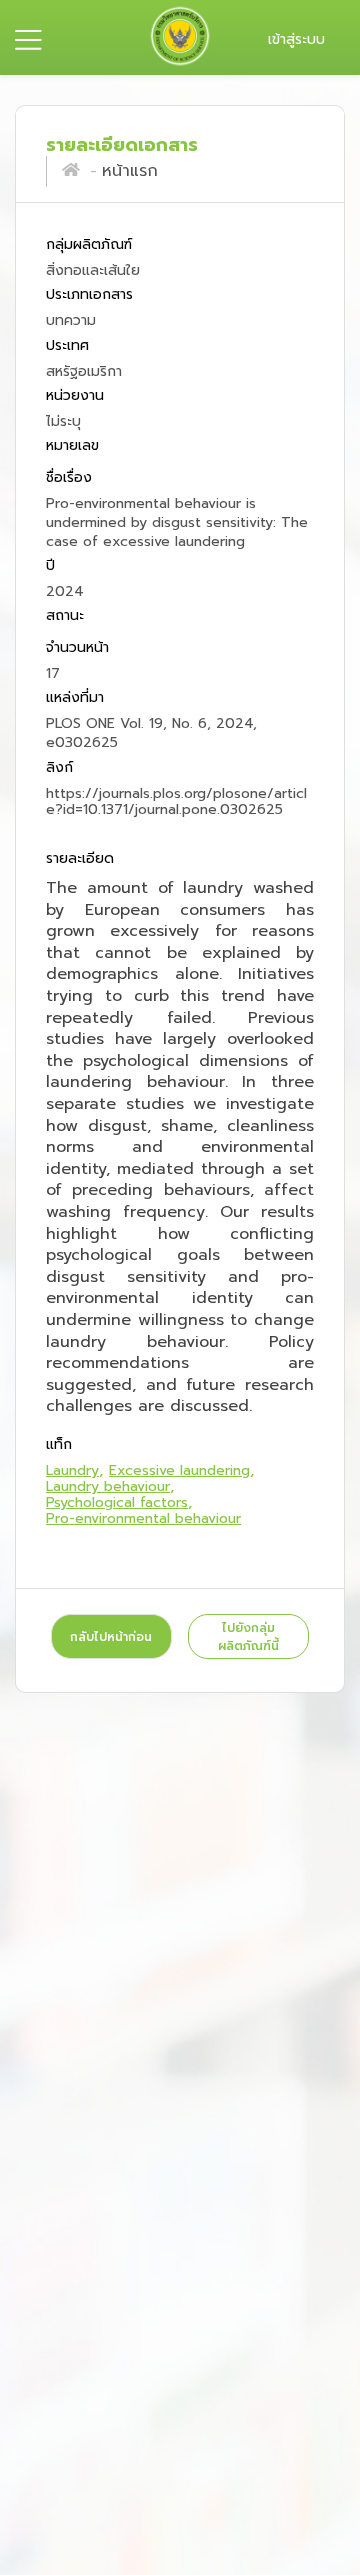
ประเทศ (67, 345)
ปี (50, 566)
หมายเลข (72, 446)
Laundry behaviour (108, 1486)
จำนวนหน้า (77, 647)
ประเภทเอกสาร (89, 295)
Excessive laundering (179, 1470)
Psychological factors (117, 1502)
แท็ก (59, 1444)
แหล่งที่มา (75, 698)
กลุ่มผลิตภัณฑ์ (89, 244)
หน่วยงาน (75, 395)
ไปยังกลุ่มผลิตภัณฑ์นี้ (248, 1637)
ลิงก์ (59, 767)
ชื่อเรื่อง (69, 477)
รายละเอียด (80, 859)
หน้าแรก (130, 171)
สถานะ (65, 616)
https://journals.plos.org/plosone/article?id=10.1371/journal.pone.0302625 (176, 801)
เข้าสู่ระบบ (296, 39)
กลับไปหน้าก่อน (111, 1637)
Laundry (72, 1470)
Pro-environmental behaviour (143, 1518)
